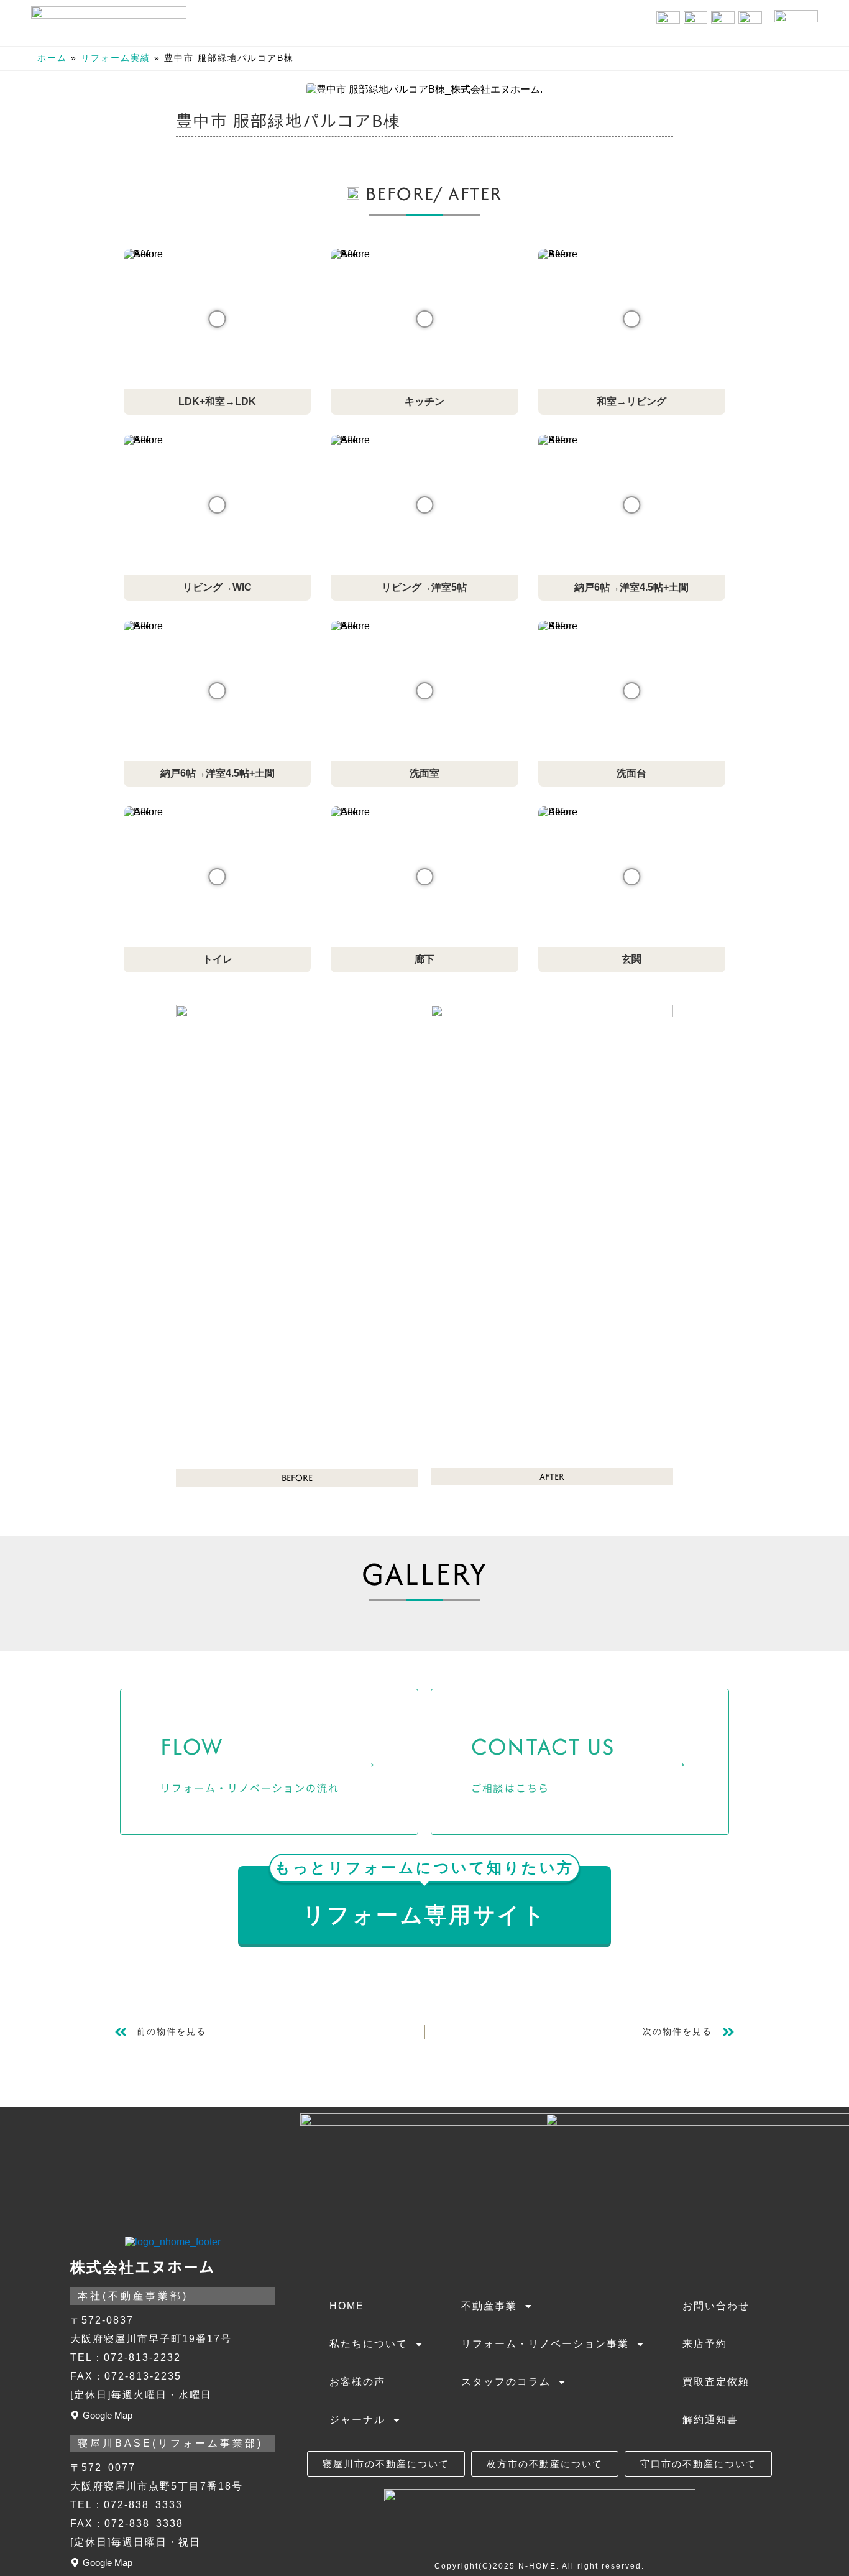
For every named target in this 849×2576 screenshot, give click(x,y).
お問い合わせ (716, 2306)
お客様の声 (357, 2382)
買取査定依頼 (716, 2382)
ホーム (52, 58)
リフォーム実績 (116, 58)
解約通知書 (710, 2420)
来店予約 (705, 2344)
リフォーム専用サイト (424, 1896)
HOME (347, 2306)
